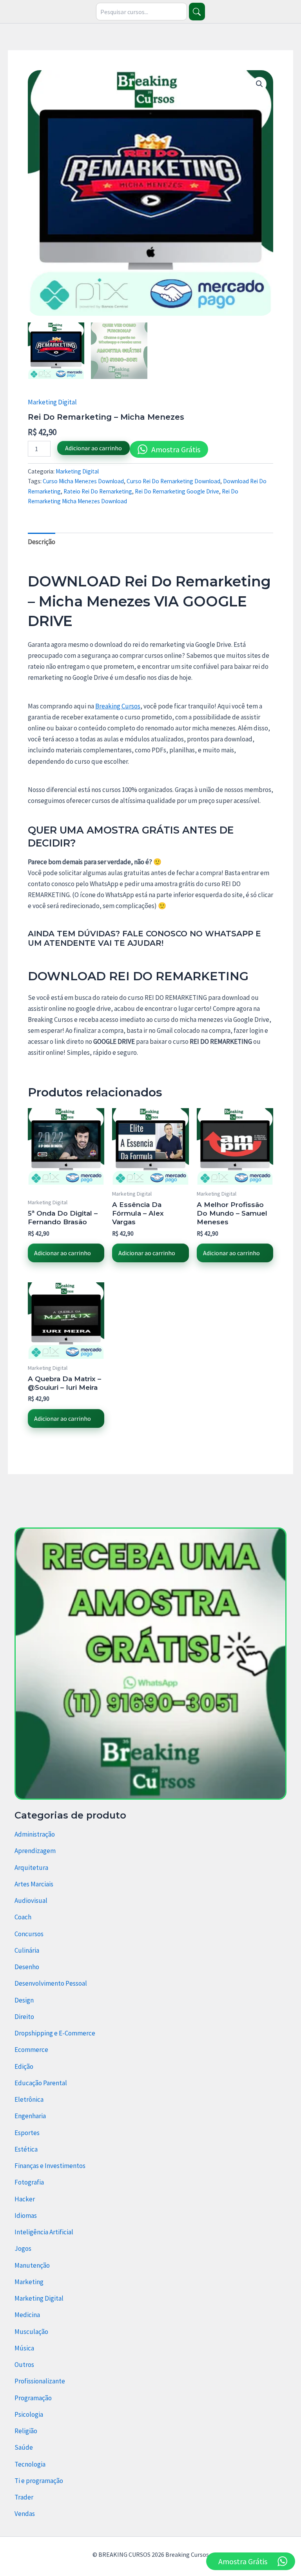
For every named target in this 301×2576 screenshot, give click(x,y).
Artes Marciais (34, 1884)
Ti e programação (39, 2481)
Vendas (25, 2514)
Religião (26, 2431)
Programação (33, 2398)
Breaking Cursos (118, 706)
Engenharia (30, 2116)
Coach (23, 1917)
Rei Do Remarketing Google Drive (177, 491)
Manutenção (32, 2265)
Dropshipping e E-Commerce (55, 2033)
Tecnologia (30, 2464)
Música (24, 2348)
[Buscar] (197, 12)
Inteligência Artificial (44, 2232)
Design (24, 2000)
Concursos (29, 1934)
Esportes (27, 2133)
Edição (24, 2066)
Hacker (25, 2199)
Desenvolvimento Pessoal (51, 1983)
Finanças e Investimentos (50, 2166)
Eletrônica (29, 2099)
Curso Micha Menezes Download (83, 481)
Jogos (23, 2248)
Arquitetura (31, 1868)
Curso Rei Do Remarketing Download (173, 481)
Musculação (31, 2332)
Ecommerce (31, 2050)
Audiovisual (31, 1901)
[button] (259, 84)
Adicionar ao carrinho (93, 448)
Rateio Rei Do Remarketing (98, 491)
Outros (24, 2365)
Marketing (29, 2282)
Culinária (27, 1950)
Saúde (24, 2447)
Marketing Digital (52, 402)
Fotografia (29, 2182)
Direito (24, 2017)
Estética (26, 2149)
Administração (35, 1834)
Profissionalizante (40, 2381)
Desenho (27, 1967)
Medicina (27, 2315)
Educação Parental (41, 2083)
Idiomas (26, 2216)
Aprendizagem (35, 1851)
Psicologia (29, 2414)
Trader (24, 2497)
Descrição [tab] (42, 542)
